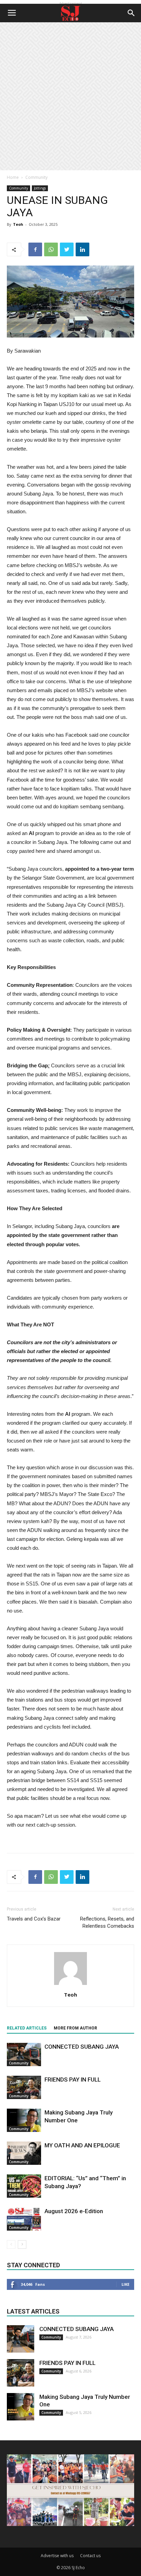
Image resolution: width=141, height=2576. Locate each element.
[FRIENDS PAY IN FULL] (24, 2088)
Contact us (90, 2556)
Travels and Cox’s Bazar (34, 1919)
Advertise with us (57, 2556)
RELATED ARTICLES (27, 2028)
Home (13, 177)
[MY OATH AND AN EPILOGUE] (24, 2153)
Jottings (40, 188)
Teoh (18, 224)
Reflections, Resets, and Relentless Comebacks (107, 1922)
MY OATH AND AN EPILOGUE (82, 2145)
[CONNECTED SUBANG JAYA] (24, 2055)
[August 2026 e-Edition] (24, 2219)
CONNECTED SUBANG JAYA (82, 2047)
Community (36, 177)
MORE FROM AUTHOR (75, 2028)
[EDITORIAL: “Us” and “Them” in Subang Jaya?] (24, 2186)
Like (125, 2284)
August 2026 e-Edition (74, 2211)
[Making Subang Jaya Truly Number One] (24, 2120)
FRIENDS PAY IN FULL (73, 2080)
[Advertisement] (70, 96)
